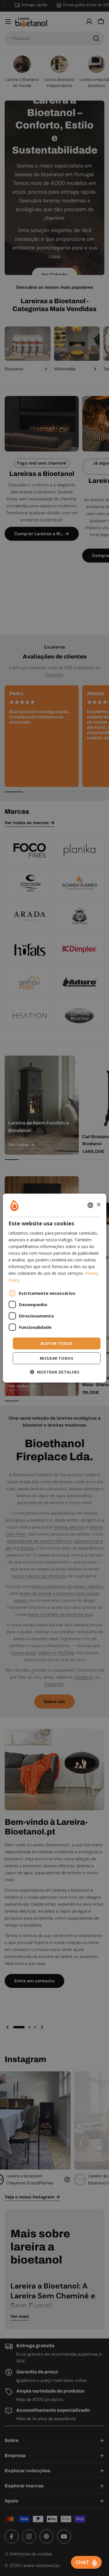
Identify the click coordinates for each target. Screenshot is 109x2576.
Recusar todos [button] (57, 1358)
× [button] (98, 1205)
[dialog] (54, 1288)
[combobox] (90, 1205)
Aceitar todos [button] (57, 1343)
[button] (55, 1372)
